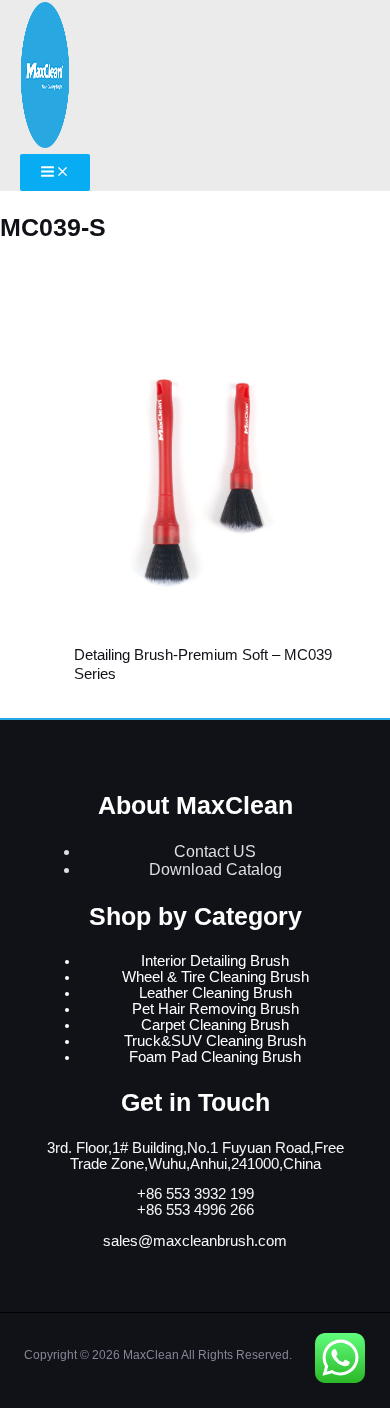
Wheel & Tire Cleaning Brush (215, 977)
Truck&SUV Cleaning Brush (215, 1041)
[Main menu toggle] (55, 172)
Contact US (215, 851)
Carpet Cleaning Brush (215, 1025)
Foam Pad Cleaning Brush (215, 1057)
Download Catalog (215, 869)
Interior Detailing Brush (215, 961)
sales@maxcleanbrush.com (195, 1241)
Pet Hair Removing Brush (215, 1009)
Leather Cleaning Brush (215, 993)
